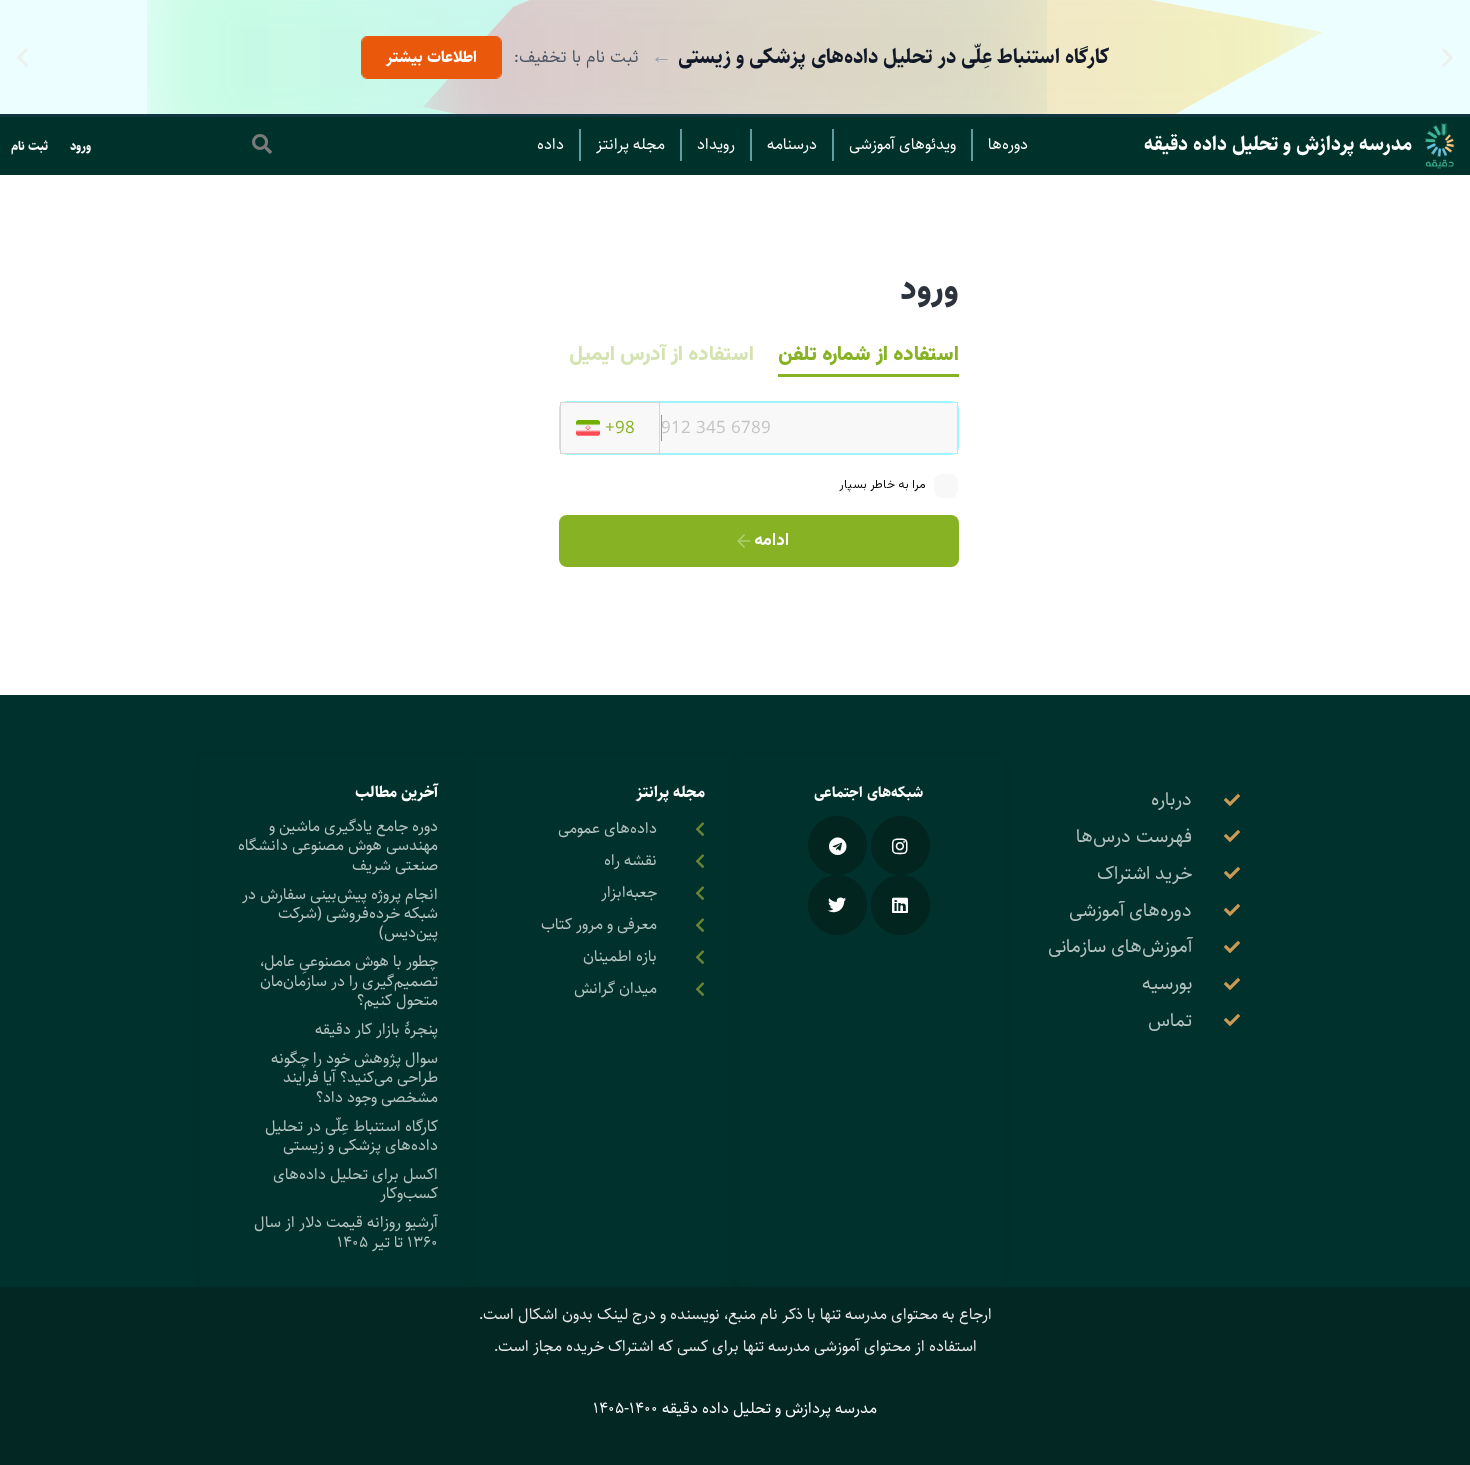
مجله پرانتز (630, 144)
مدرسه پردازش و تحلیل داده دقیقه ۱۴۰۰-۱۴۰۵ (735, 1408)
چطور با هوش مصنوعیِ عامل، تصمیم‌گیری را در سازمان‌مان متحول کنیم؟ (349, 980)
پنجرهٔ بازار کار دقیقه (376, 1029)
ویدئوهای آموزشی (902, 144)
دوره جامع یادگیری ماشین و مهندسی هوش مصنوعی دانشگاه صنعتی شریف (338, 845)
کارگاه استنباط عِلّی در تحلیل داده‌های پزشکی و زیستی (351, 1136)
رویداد (716, 144)
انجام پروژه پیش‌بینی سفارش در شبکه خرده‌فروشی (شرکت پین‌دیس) (340, 913)
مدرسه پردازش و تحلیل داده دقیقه (1278, 144)
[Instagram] (900, 845)
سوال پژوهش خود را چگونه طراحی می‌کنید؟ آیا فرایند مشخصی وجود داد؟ (354, 1077)
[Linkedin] (900, 904)
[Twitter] (837, 904)
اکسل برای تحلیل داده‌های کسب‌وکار (355, 1184)
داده (550, 144)
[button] (1447, 57)
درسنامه (792, 144)
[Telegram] (837, 845)
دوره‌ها (1008, 144)
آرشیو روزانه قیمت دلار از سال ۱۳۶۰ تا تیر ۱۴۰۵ (346, 1232)
